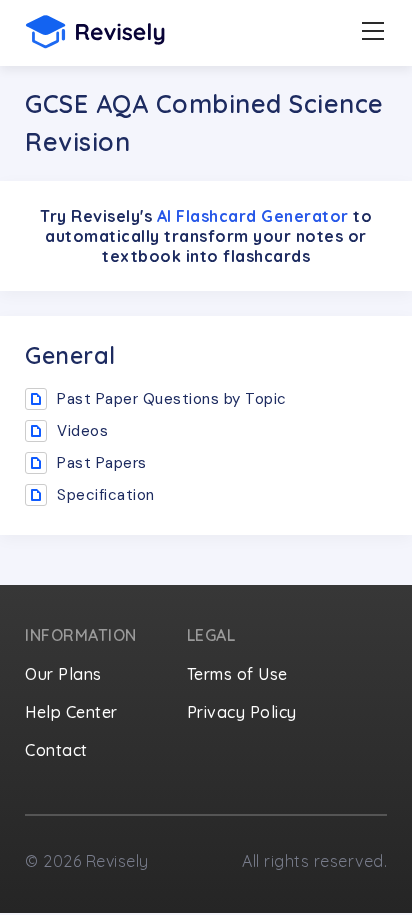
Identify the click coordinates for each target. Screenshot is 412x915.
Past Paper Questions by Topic (172, 399)
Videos (82, 431)
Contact (56, 750)
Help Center (71, 712)
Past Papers (102, 463)
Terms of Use (237, 674)
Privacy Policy (242, 712)
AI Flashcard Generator (253, 216)
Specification (106, 495)
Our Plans (63, 674)
